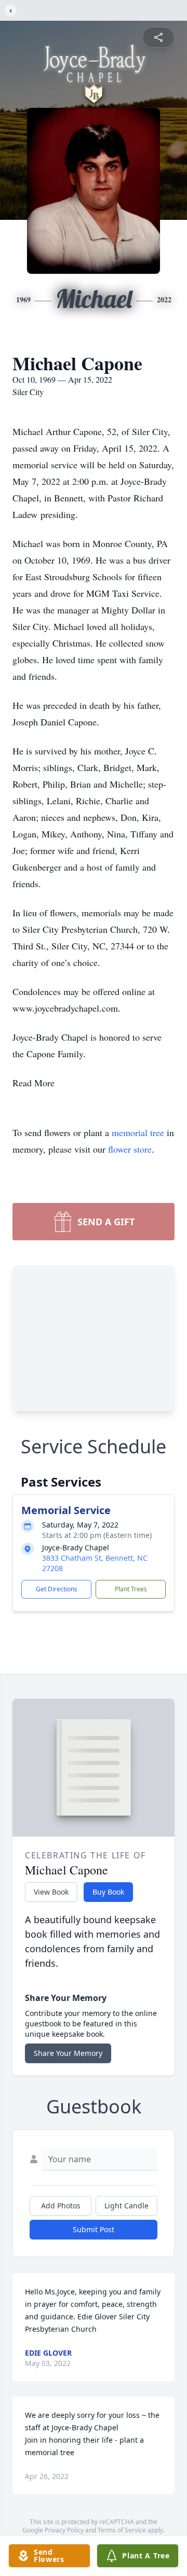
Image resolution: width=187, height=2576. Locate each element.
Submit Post (94, 2229)
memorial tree (138, 1132)
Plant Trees (131, 1589)
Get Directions (57, 1589)
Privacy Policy (64, 2530)
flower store (130, 1149)
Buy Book (108, 1892)
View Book (51, 1892)
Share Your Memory (68, 2053)
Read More (34, 1083)
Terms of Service (122, 2530)
